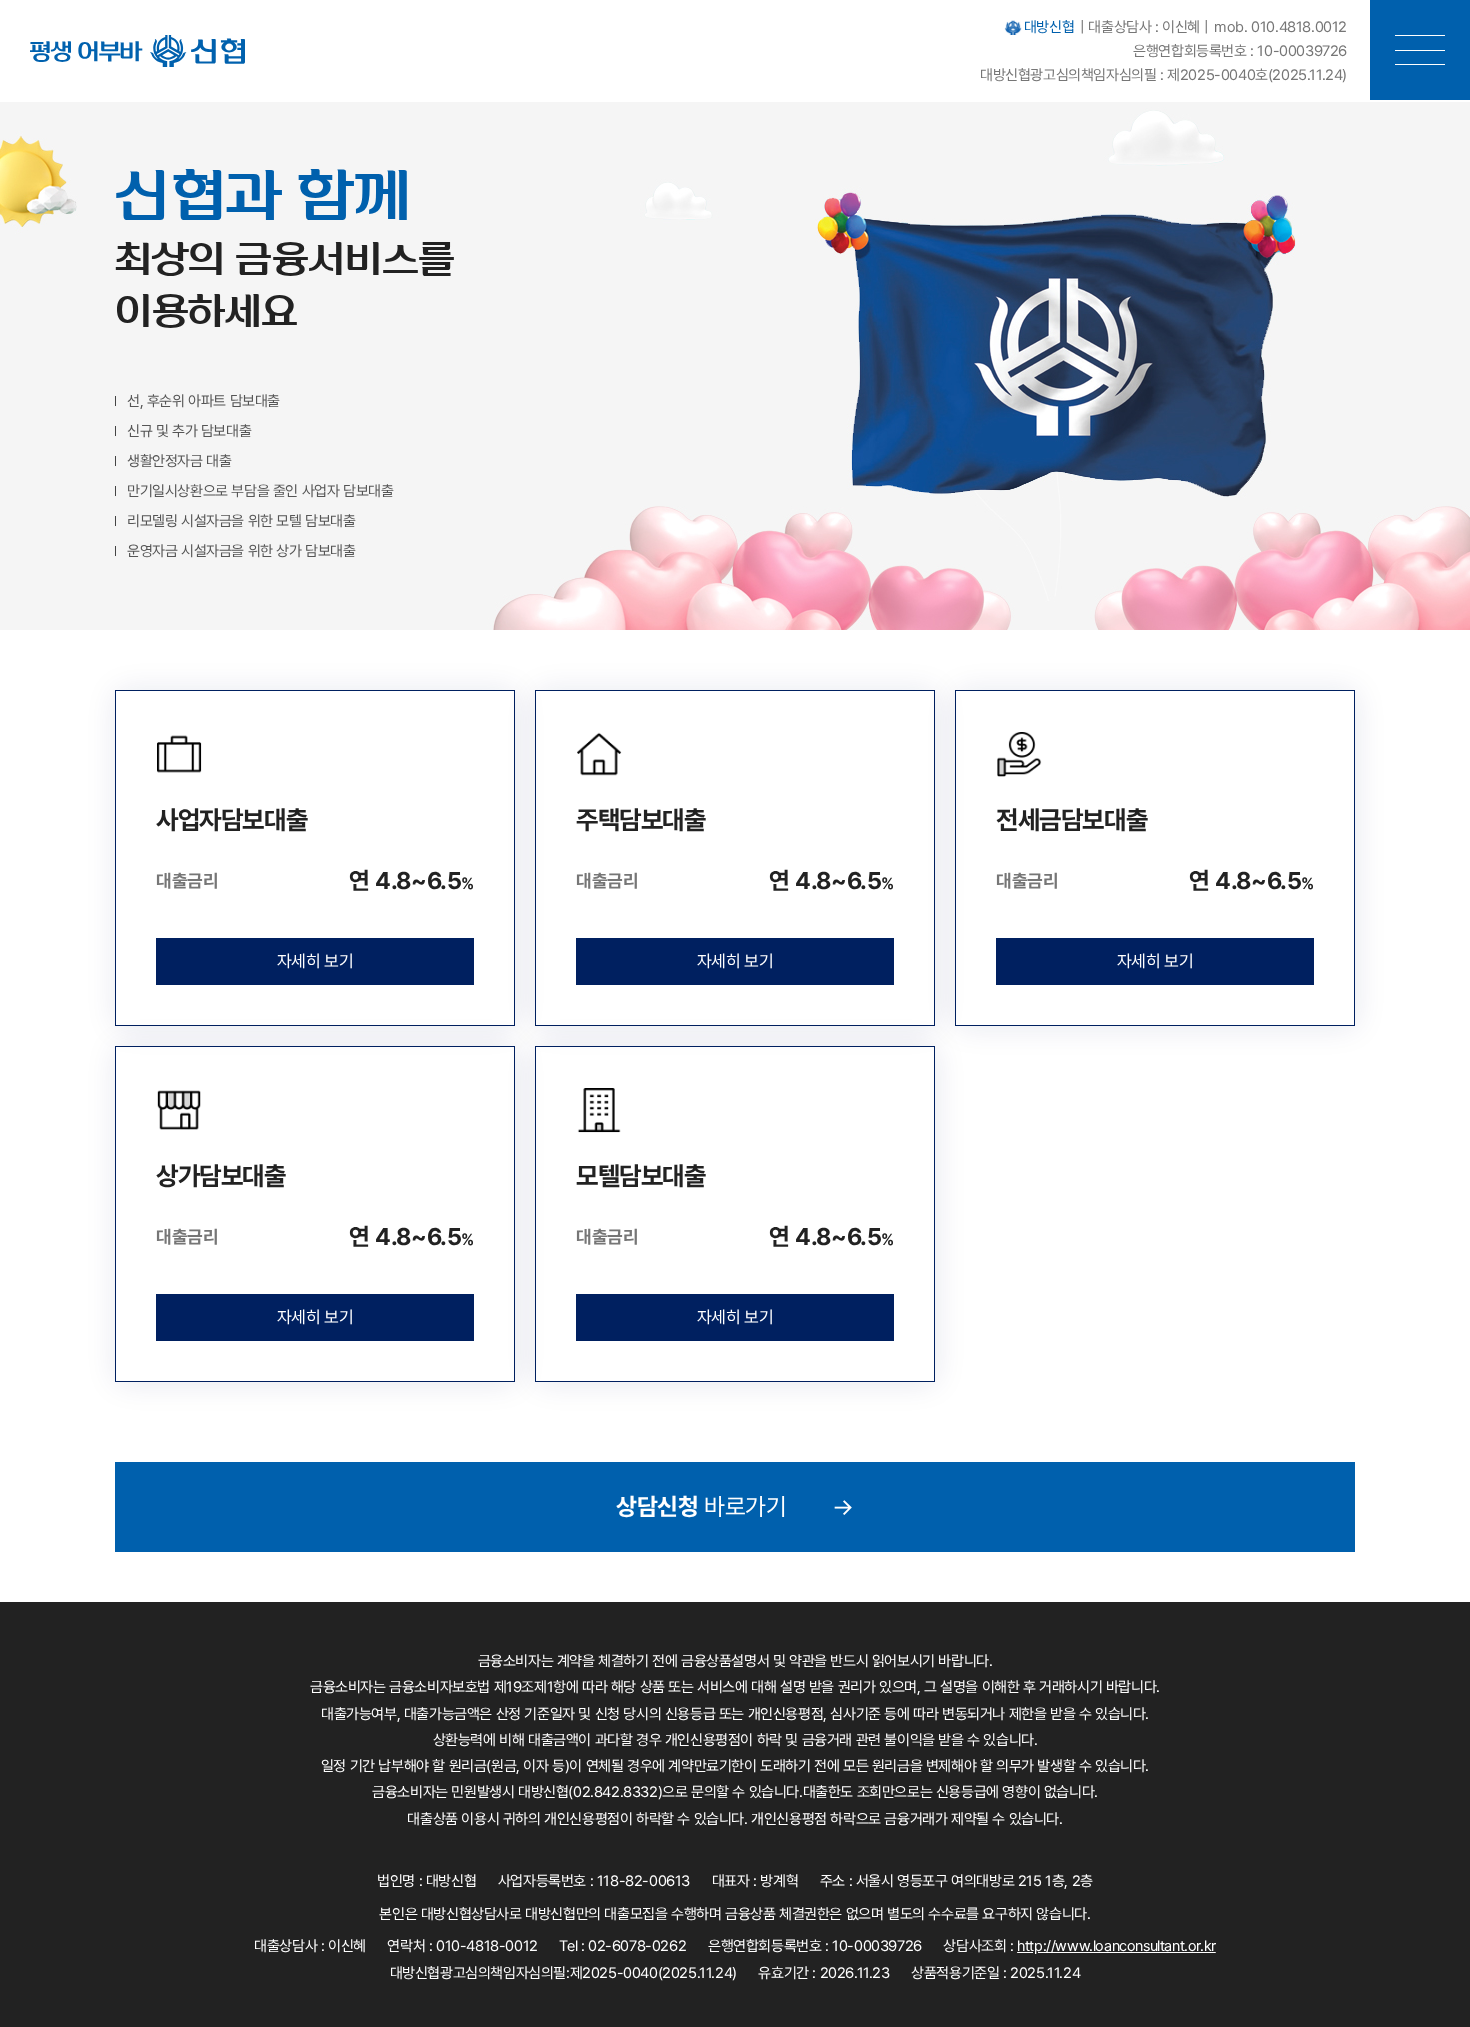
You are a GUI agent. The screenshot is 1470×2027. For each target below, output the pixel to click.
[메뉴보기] (1420, 50)
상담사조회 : (1079, 1946)
